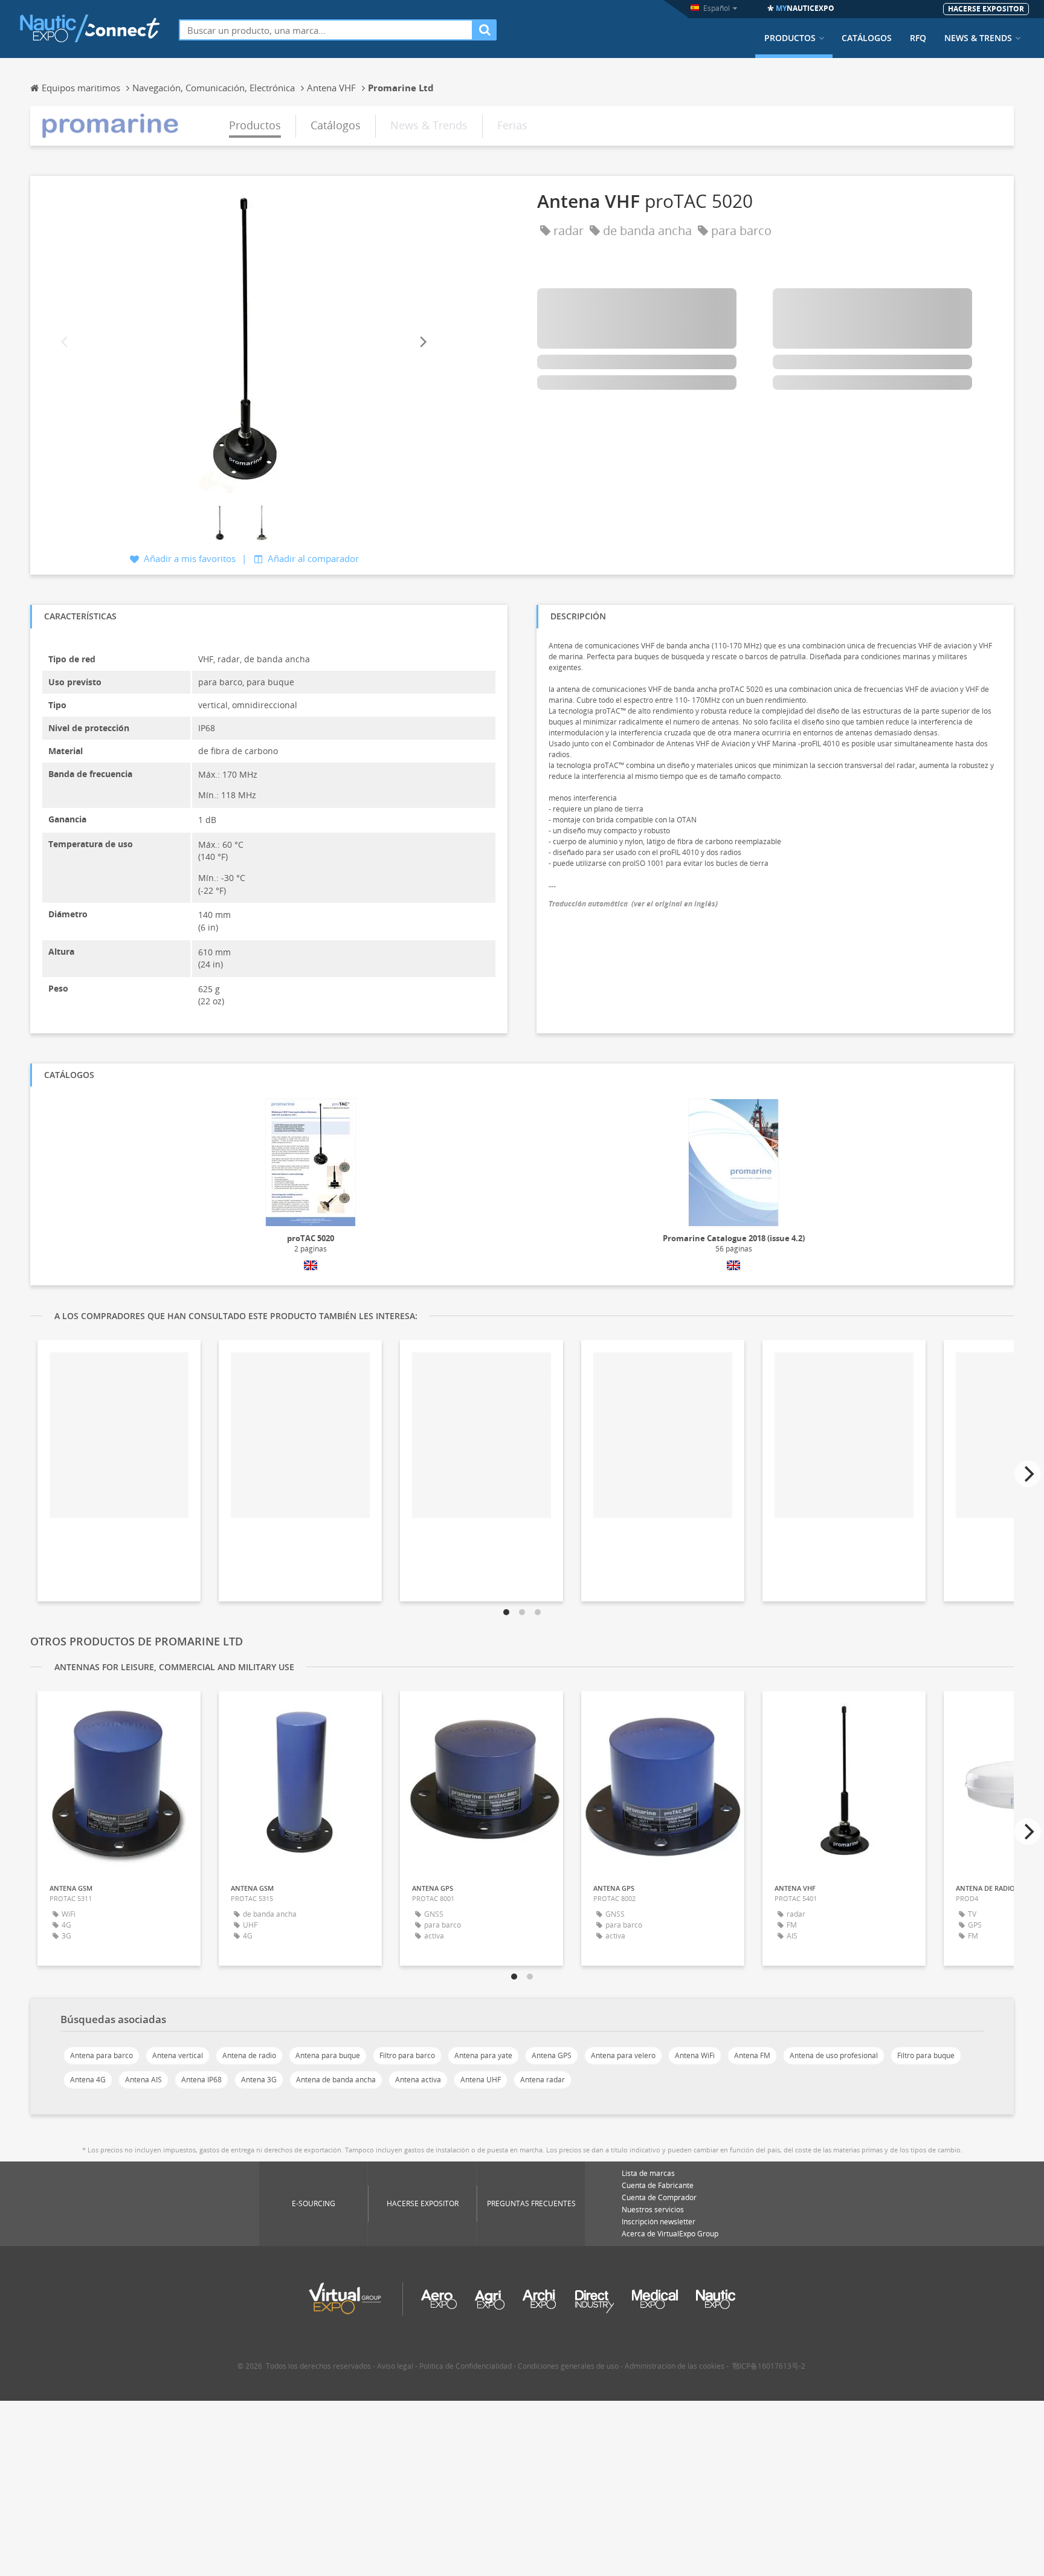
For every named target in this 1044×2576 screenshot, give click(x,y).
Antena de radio (249, 2055)
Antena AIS (143, 2080)
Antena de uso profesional (834, 2055)
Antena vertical (178, 2055)
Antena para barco (101, 2055)
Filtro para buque (926, 2055)
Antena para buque (328, 2055)
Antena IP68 (201, 2080)
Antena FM (752, 2055)
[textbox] (326, 30)
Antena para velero (623, 2055)
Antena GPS (552, 2055)
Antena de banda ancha (336, 2080)
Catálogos (867, 38)
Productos (790, 38)
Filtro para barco (407, 2055)
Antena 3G (259, 2080)
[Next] (422, 342)
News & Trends (978, 38)
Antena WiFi (695, 2055)
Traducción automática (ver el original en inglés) (633, 904)
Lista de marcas (648, 2173)
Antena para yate (483, 2055)
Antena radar (543, 2080)
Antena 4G (88, 2080)
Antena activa (418, 2080)
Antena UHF (481, 2080)
